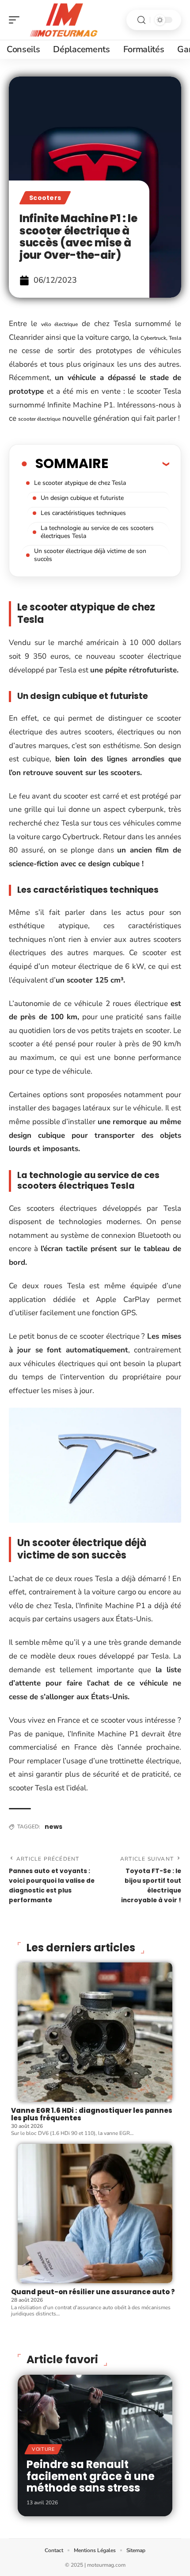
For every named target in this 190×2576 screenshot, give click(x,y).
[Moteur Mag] (64, 20)
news (53, 1827)
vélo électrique (60, 324)
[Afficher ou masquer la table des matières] (139, 464)
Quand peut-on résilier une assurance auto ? (93, 2292)
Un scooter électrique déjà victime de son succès (90, 555)
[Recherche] (141, 20)
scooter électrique (39, 419)
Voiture (43, 2449)
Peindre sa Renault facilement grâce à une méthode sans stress (91, 2476)
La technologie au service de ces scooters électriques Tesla (97, 532)
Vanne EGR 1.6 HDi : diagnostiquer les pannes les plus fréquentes (92, 2114)
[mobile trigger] (16, 20)
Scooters (45, 198)
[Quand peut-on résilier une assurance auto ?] (95, 2213)
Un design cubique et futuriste (82, 498)
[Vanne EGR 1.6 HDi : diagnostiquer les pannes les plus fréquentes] (95, 2032)
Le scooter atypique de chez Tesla (80, 483)
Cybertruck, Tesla (161, 338)
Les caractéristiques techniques (84, 513)
